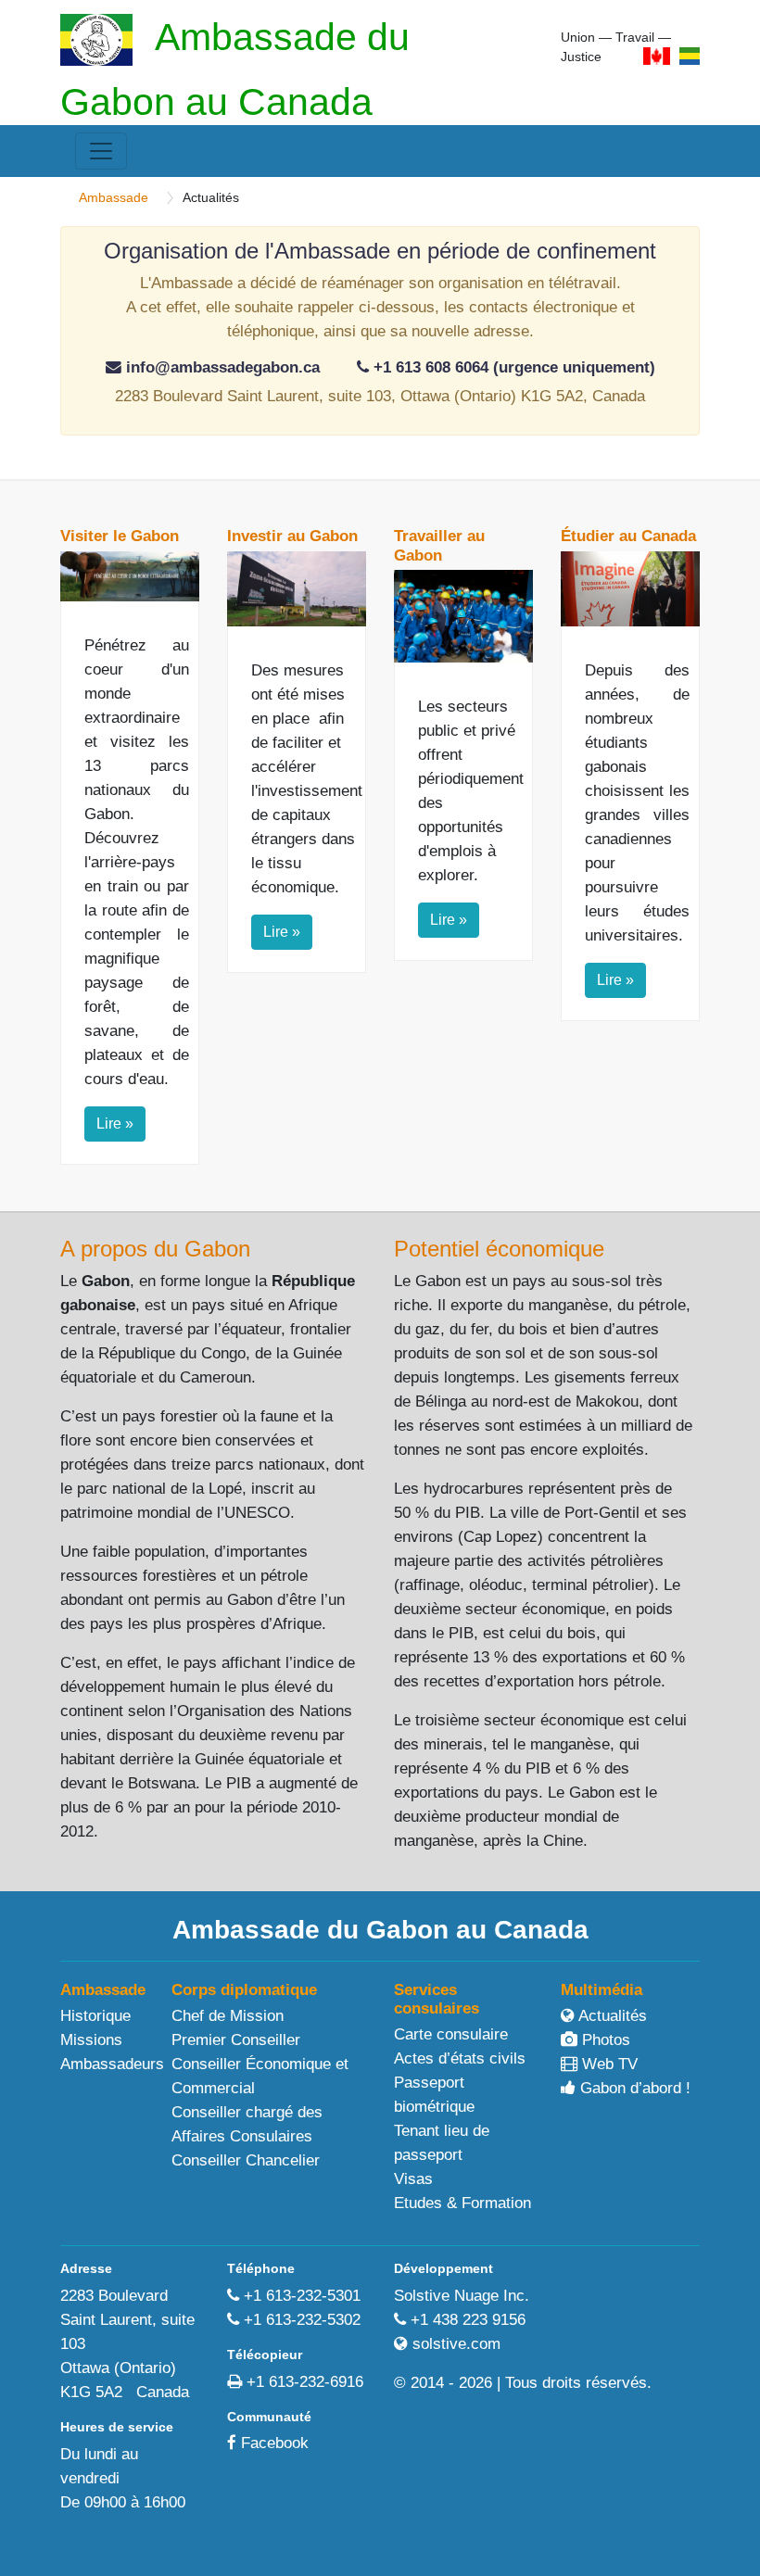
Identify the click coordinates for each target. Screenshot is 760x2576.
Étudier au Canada (628, 536)
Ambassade (114, 197)
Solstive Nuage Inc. (462, 2296)
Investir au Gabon (292, 536)
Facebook (275, 2443)
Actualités (611, 2016)
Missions (91, 2040)
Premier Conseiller (236, 2040)
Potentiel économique (499, 1249)
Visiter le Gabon (120, 536)
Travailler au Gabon (439, 545)
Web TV (608, 2064)
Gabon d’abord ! (633, 2088)
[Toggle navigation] (101, 151)
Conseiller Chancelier (246, 2160)
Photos (604, 2040)
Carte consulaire (451, 2034)
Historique (95, 2016)
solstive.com (456, 2344)
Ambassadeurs (112, 2064)
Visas (413, 2179)
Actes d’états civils (460, 2058)
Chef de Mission (228, 2016)
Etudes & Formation (462, 2203)
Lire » (115, 1124)
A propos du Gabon (155, 1249)
